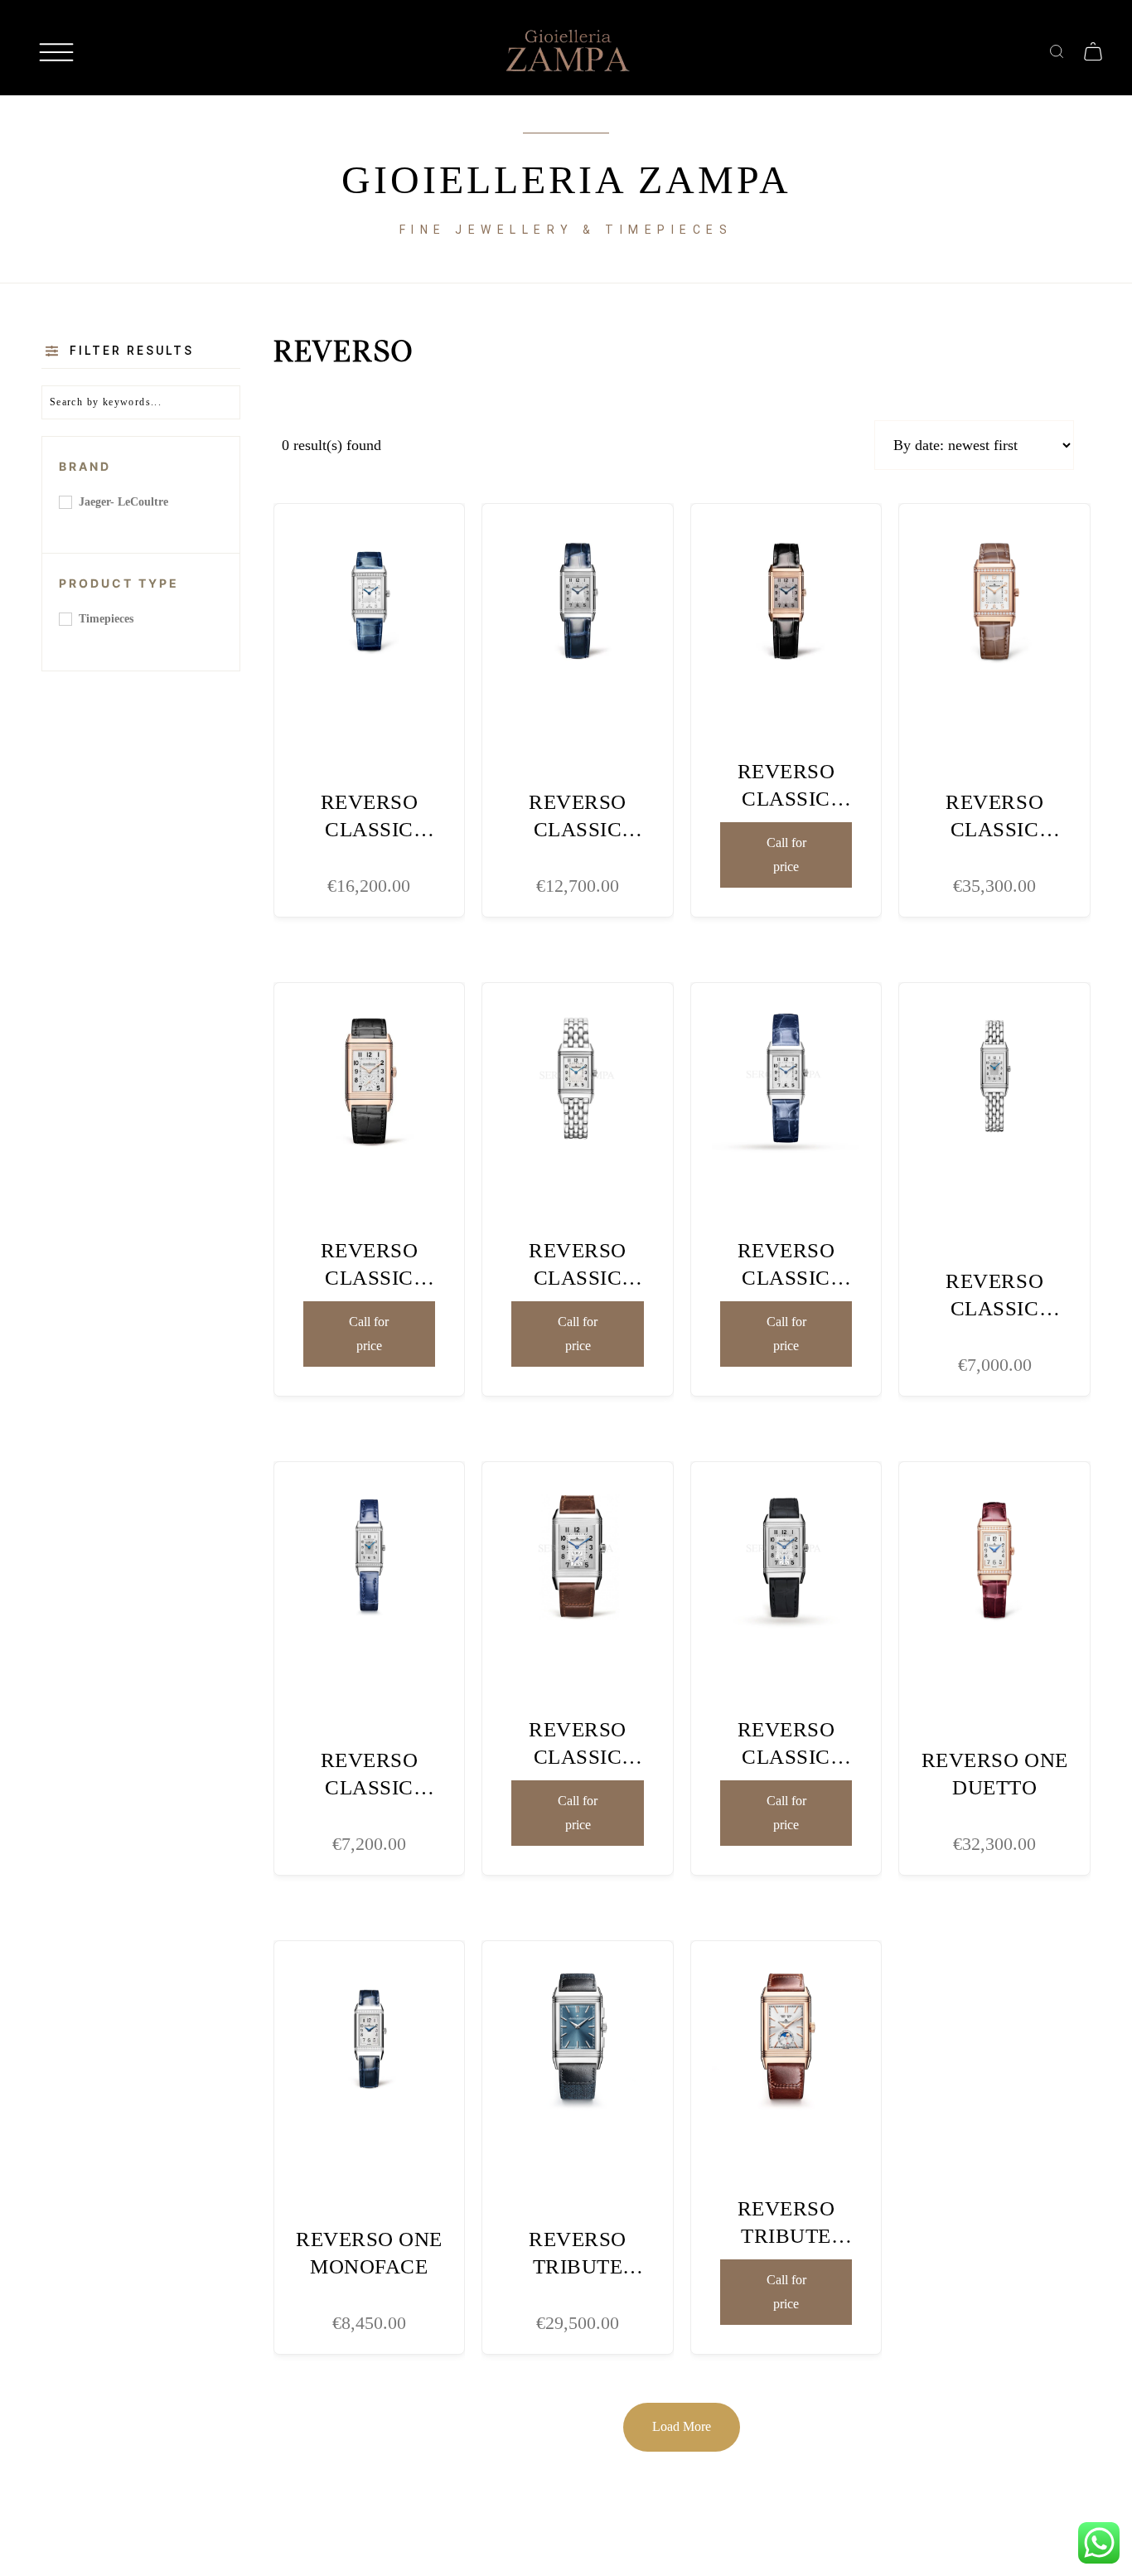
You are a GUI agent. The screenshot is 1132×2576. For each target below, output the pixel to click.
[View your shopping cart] (1093, 50)
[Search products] (1057, 50)
